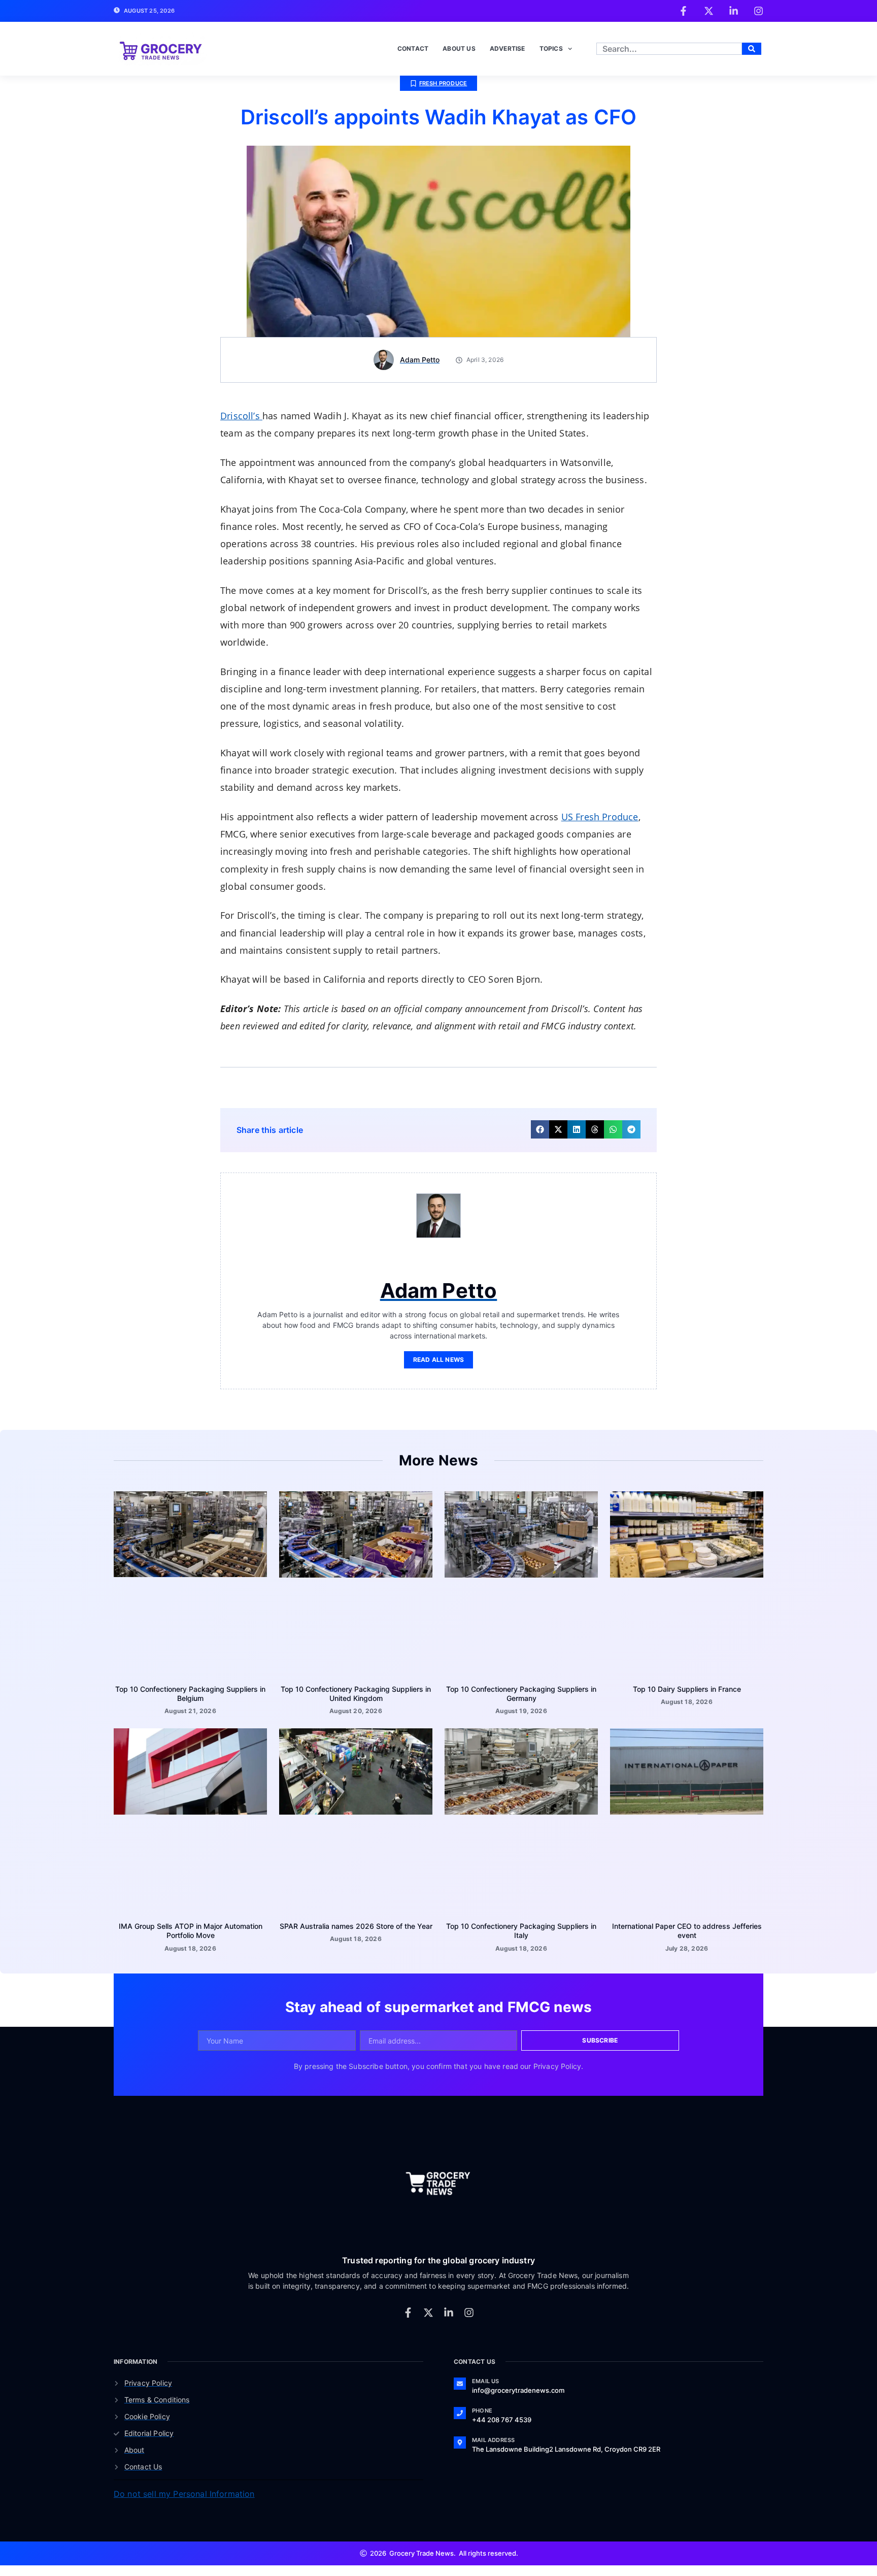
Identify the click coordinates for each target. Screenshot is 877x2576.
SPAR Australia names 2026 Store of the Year (356, 1867)
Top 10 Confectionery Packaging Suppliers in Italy (521, 1871)
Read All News (439, 1300)
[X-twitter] (428, 2253)
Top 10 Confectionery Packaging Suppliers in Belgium (190, 1634)
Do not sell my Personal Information (184, 2434)
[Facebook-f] (408, 2253)
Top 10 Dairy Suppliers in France (687, 1630)
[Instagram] (469, 2253)
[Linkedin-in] (449, 2253)
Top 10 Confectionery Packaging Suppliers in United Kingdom (356, 1634)
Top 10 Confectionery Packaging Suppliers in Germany (521, 1634)
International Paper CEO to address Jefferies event (687, 1871)
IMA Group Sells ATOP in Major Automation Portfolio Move (191, 1871)
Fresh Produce (443, 24)
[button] (540, 1070)
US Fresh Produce (600, 757)
